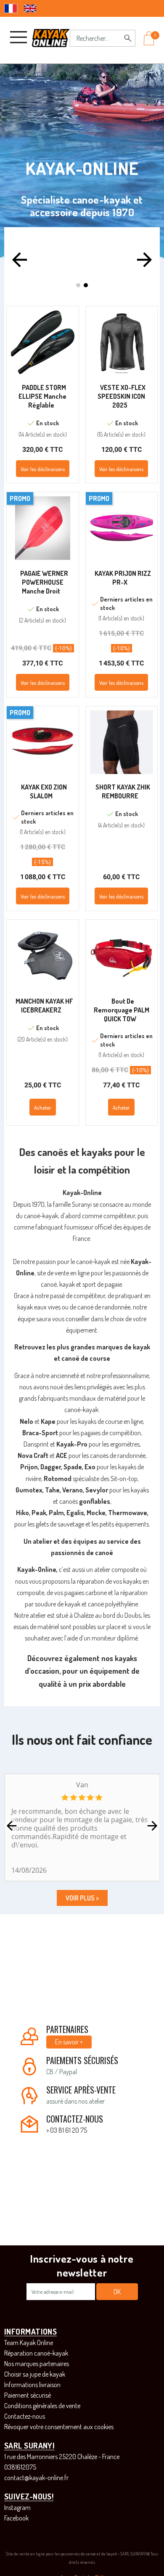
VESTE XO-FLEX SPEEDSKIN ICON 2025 (122, 396)
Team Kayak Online (29, 2343)
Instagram (17, 2507)
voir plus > (82, 1898)
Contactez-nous (25, 2416)
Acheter (43, 1108)
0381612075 (20, 2467)
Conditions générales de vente (42, 2406)
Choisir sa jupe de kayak (35, 2374)
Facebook (16, 2518)
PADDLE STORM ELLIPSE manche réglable (42, 396)
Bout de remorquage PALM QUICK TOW (122, 1010)
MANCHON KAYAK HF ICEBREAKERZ (44, 1006)
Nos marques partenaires (37, 2364)
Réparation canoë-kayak (36, 2353)
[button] (20, 260)
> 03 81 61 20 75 (67, 2130)
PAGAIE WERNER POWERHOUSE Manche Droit (44, 582)
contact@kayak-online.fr (36, 2478)
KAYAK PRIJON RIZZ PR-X (123, 578)
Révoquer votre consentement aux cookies (59, 2427)
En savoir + (69, 2042)
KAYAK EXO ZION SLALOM (44, 791)
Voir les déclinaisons (43, 469)
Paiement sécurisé (28, 2395)
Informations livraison (32, 2385)
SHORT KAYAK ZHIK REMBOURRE (123, 791)
